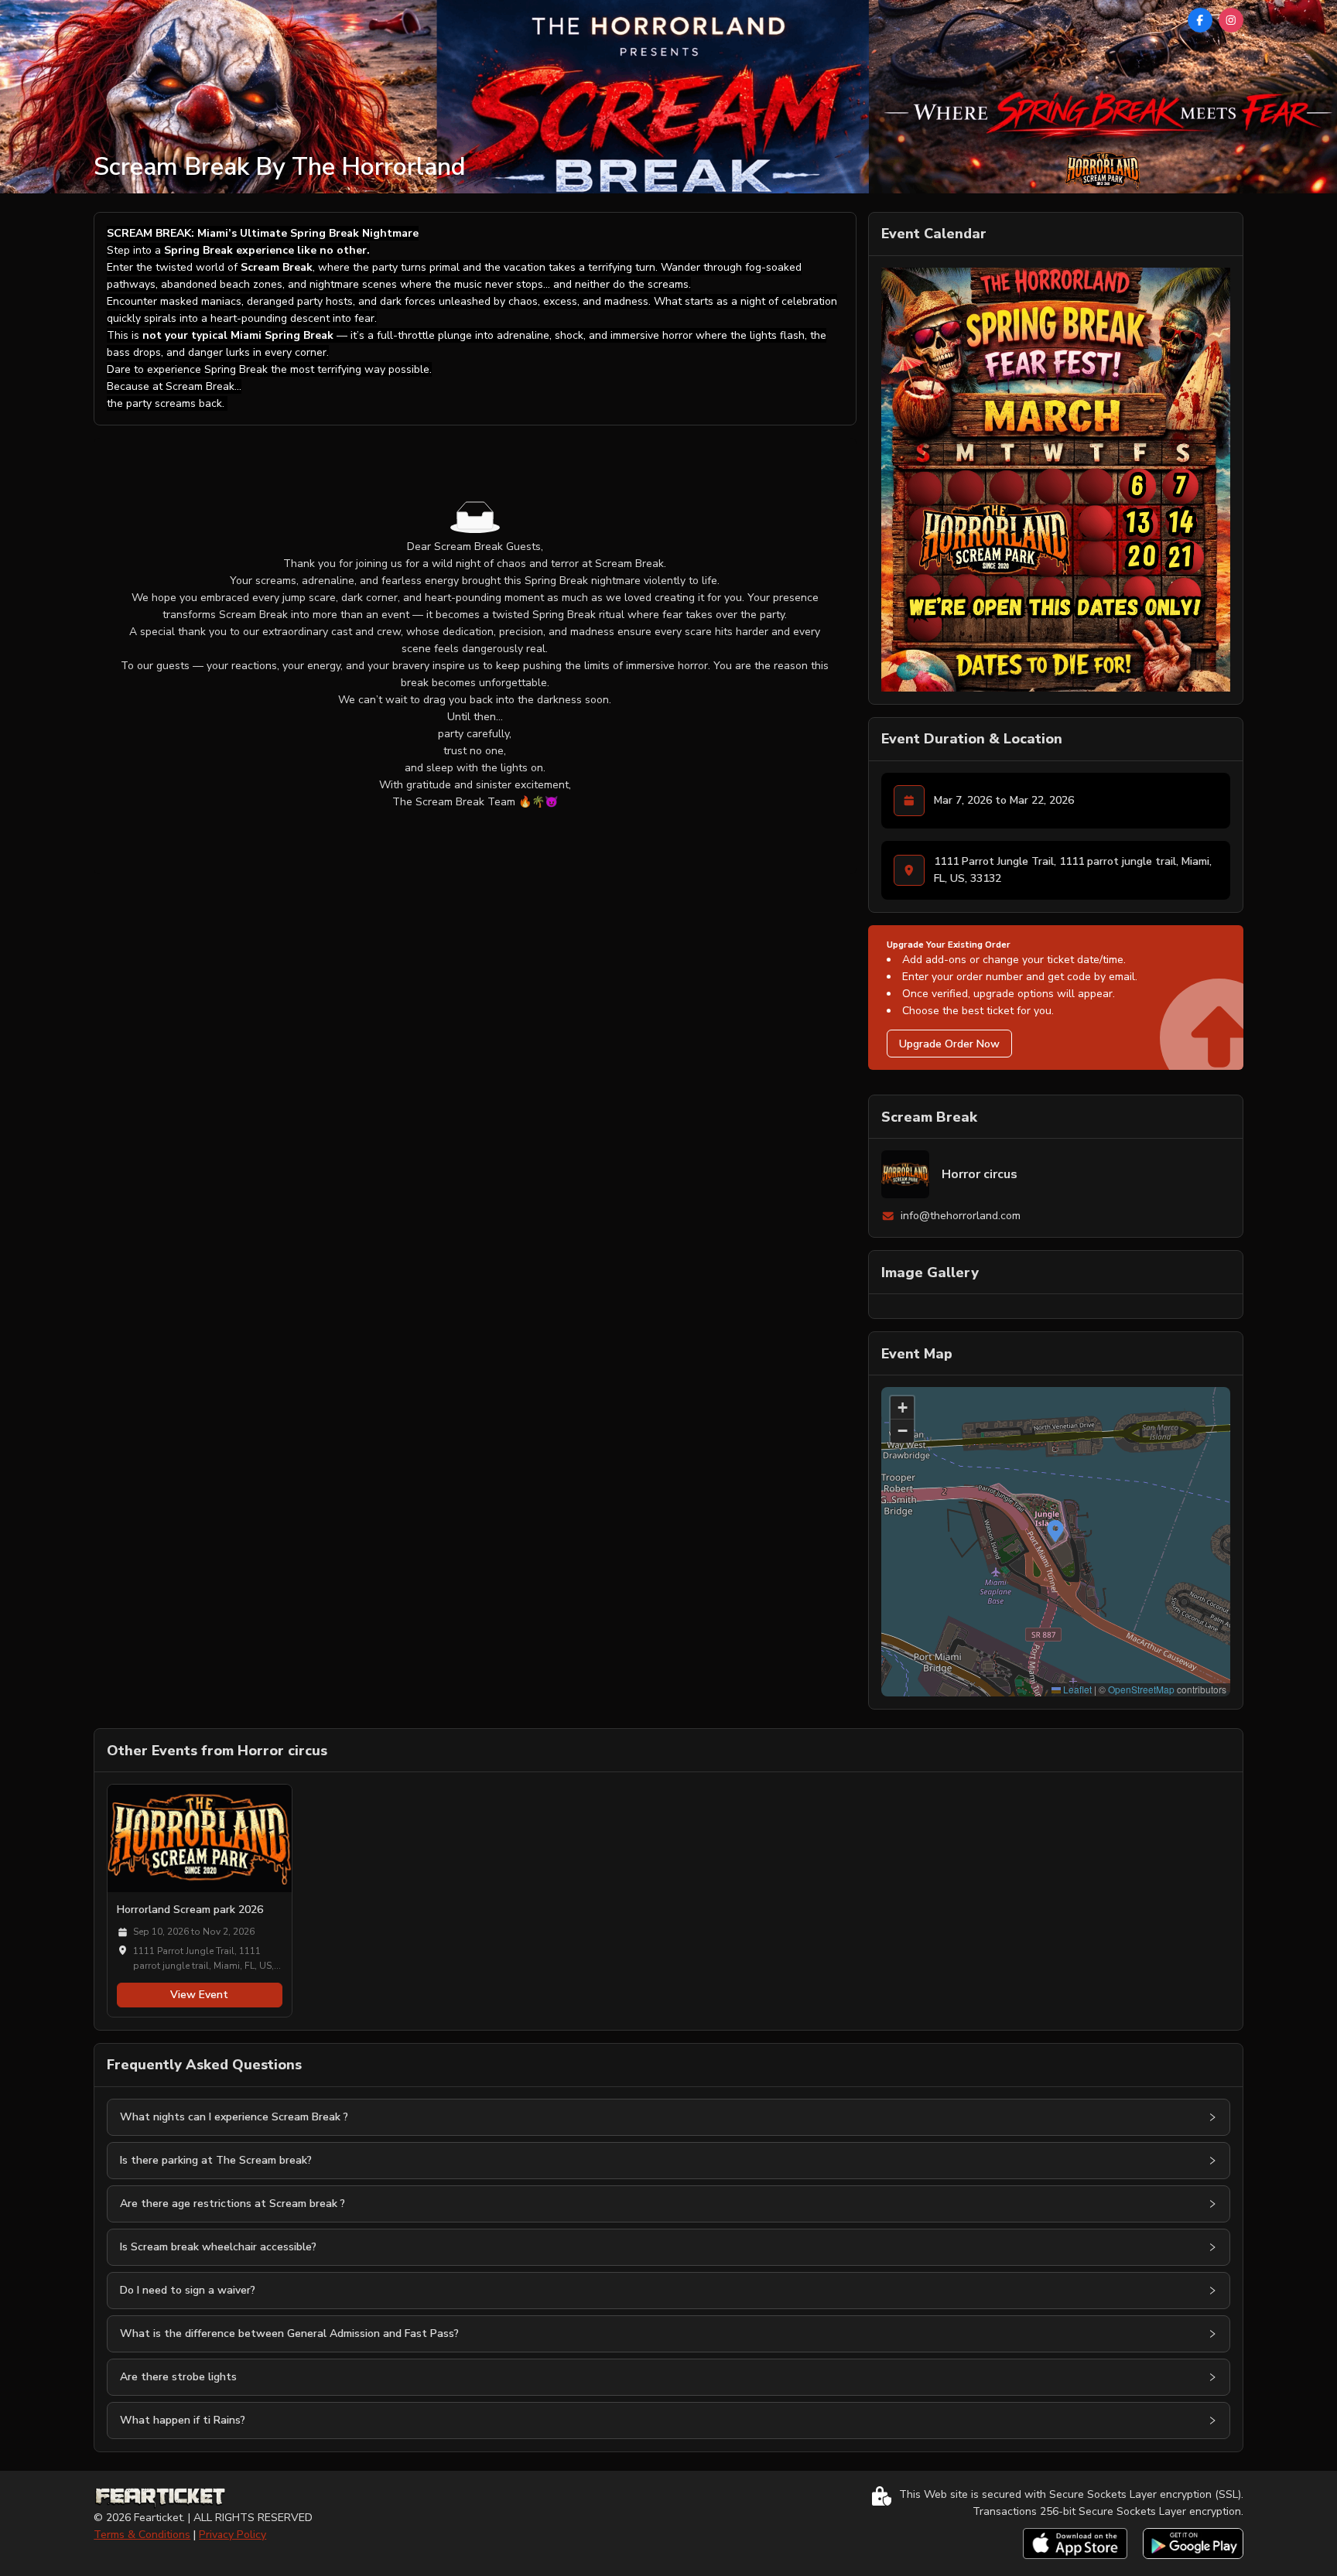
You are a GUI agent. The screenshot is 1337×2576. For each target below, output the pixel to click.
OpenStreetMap (1141, 1689)
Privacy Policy (233, 2535)
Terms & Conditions (142, 2535)
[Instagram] (1231, 20)
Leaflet (1076, 1689)
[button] (1055, 1531)
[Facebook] (1200, 20)
